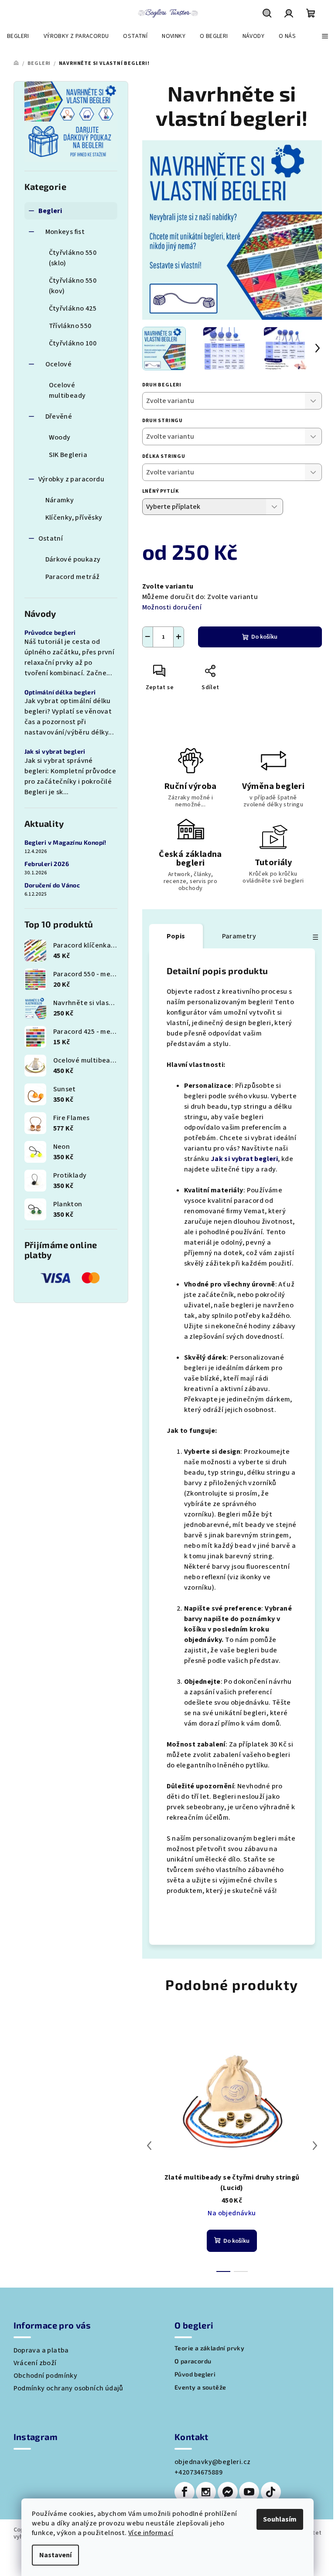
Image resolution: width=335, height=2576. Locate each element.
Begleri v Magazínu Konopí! (65, 843)
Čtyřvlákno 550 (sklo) (73, 258)
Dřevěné (59, 416)
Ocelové (59, 364)
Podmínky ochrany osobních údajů (68, 2388)
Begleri (50, 211)
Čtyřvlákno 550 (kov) (73, 286)
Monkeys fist (65, 232)
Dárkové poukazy (73, 559)
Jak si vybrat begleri (55, 751)
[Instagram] (206, 2492)
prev (149, 2146)
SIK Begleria (68, 455)
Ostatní (51, 538)
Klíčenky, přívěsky (74, 518)
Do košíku (264, 637)
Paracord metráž (73, 577)
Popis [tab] (176, 936)
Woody (60, 437)
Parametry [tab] (239, 936)
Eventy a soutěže (200, 2387)
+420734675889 (198, 2472)
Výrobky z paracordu (72, 479)
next (315, 2146)
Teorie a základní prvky (209, 2348)
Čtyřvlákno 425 (73, 308)
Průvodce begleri (50, 633)
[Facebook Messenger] (228, 2492)
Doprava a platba (41, 2350)
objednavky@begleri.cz (212, 2462)
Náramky (60, 500)
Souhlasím (280, 2519)
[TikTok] (271, 2492)
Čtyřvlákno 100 (73, 343)
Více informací (151, 2533)
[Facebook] (185, 2492)
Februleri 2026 (47, 864)
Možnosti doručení (172, 607)
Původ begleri (195, 2374)
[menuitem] (18, 36)
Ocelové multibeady (67, 390)
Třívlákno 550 (70, 326)
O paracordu (193, 2361)
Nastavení (55, 2555)
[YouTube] (249, 2492)
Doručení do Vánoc (52, 885)
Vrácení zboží (35, 2363)
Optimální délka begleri (60, 692)
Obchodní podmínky (46, 2376)
